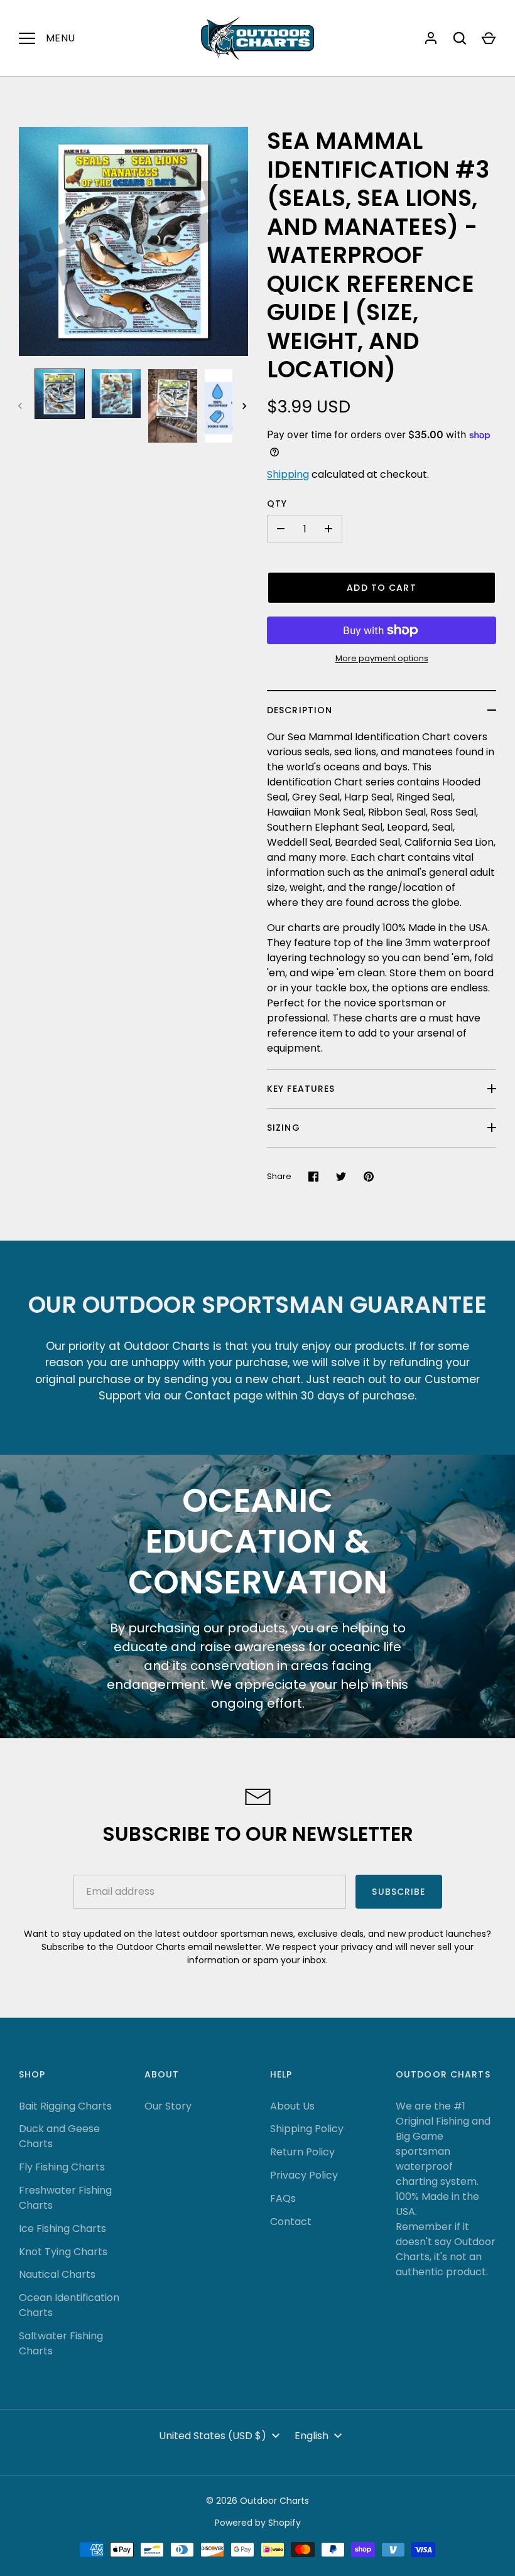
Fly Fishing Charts (62, 2167)
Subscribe (398, 1892)
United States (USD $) (213, 2436)
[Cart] (489, 38)
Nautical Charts (57, 2274)
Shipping (288, 474)
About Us (292, 2106)
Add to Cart (381, 588)
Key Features (301, 1089)
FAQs (283, 2198)
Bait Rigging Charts (65, 2106)
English (312, 2436)
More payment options (382, 658)
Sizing (284, 1128)
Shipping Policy (307, 2129)
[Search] (460, 38)
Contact (291, 2222)
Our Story (168, 2106)
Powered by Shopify (258, 2523)
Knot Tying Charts (63, 2252)
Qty (277, 504)
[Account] (431, 38)
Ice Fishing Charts (62, 2228)
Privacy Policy (304, 2175)
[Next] (246, 406)
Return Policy (302, 2152)
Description (300, 710)
